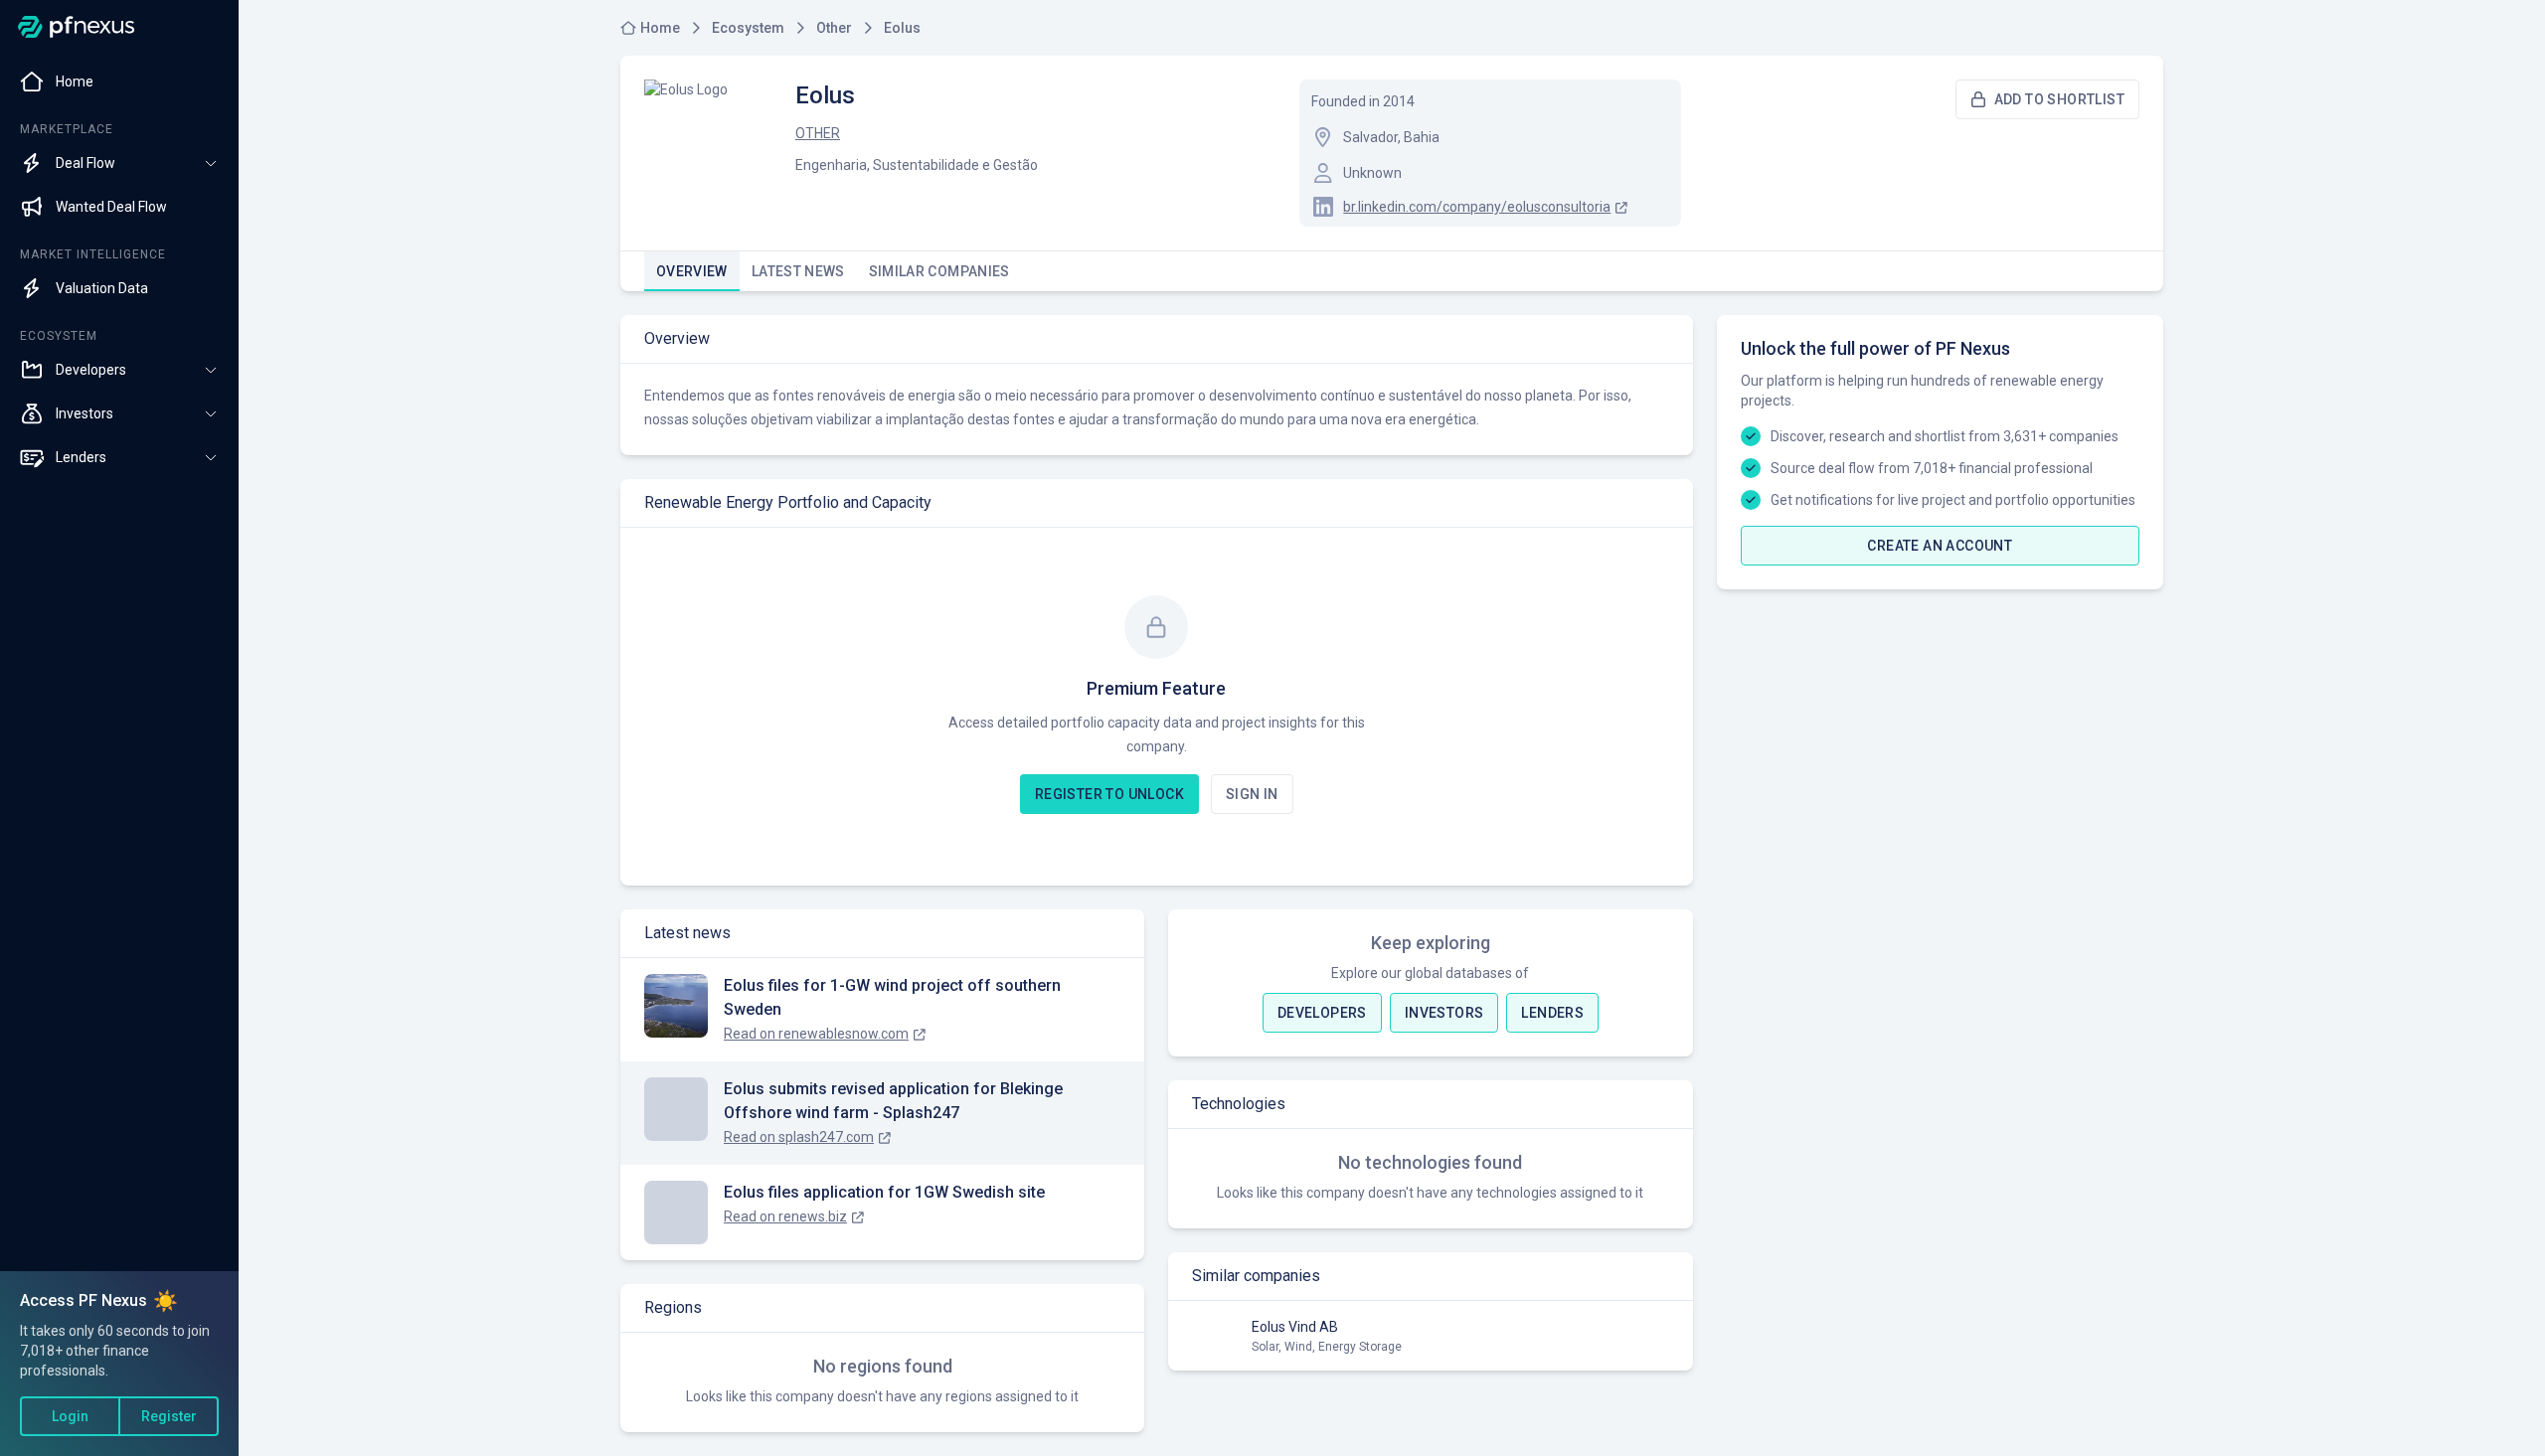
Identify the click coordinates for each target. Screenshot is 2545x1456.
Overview (692, 271)
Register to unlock (1109, 794)
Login (70, 1416)
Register (169, 1416)
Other (818, 133)
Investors (1444, 1013)
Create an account (1940, 546)
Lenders (1552, 1013)
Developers (1322, 1013)
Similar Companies (939, 271)
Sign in (1252, 794)
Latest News (798, 271)
